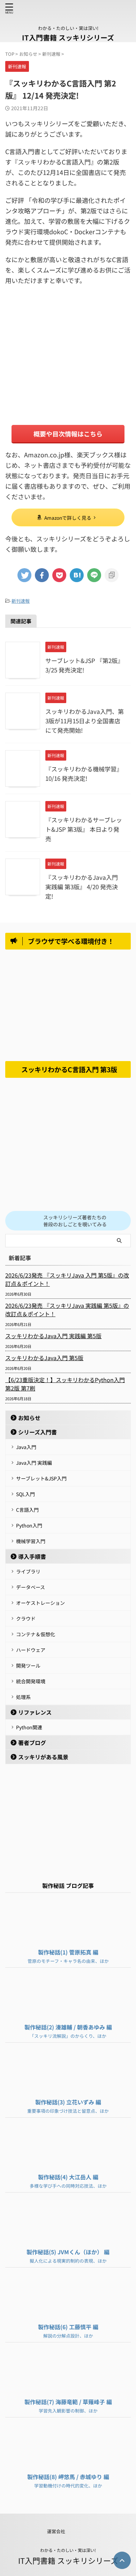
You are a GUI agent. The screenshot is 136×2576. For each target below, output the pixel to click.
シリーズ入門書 (37, 1432)
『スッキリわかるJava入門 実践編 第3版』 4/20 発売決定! (82, 887)
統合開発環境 (31, 1681)
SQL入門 (25, 1494)
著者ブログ (32, 1743)
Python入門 (29, 1525)
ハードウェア (31, 1650)
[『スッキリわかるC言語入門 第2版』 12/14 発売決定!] (77, 575)
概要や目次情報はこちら (68, 434)
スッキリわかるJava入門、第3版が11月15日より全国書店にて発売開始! (85, 721)
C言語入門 (27, 1510)
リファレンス (35, 1712)
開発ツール (28, 1666)
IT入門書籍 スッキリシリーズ (68, 37)
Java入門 (26, 1447)
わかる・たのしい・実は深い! (68, 2550)
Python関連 (29, 1727)
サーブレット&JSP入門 (41, 1478)
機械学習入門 (31, 1541)
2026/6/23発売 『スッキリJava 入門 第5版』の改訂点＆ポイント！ (67, 1279)
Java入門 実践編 (34, 1463)
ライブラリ (28, 1571)
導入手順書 (32, 1556)
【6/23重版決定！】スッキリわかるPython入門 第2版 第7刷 (65, 1384)
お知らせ (29, 1418)
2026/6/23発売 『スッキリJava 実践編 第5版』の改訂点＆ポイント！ (67, 1310)
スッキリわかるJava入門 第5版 (44, 1358)
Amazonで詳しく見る (68, 518)
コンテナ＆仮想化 (36, 1634)
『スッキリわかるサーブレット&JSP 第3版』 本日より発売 (84, 829)
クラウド (26, 1618)
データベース (31, 1587)
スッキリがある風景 (43, 1757)
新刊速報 (21, 601)
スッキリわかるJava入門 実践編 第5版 (53, 1336)
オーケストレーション (40, 1603)
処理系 (23, 1697)
